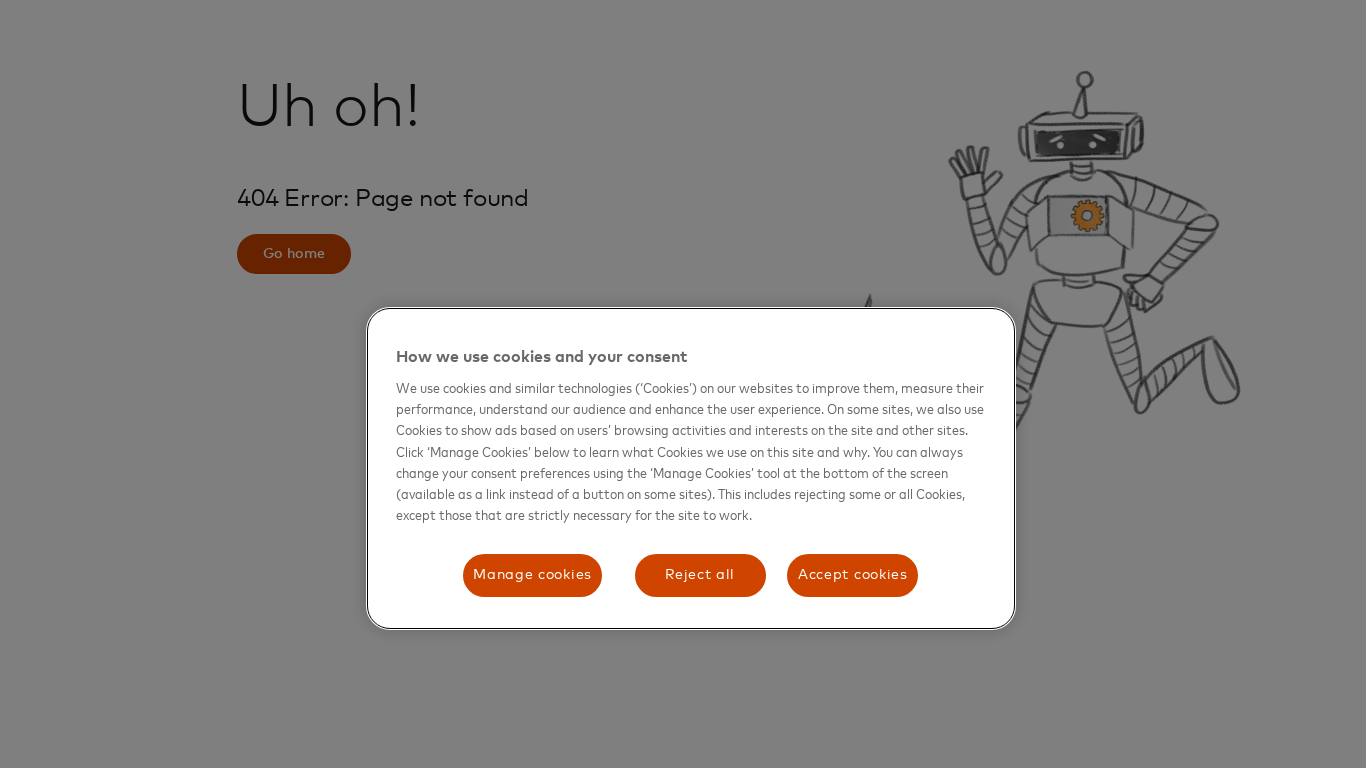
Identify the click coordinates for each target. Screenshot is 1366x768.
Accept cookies (853, 575)
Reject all (700, 575)
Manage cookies (532, 575)
